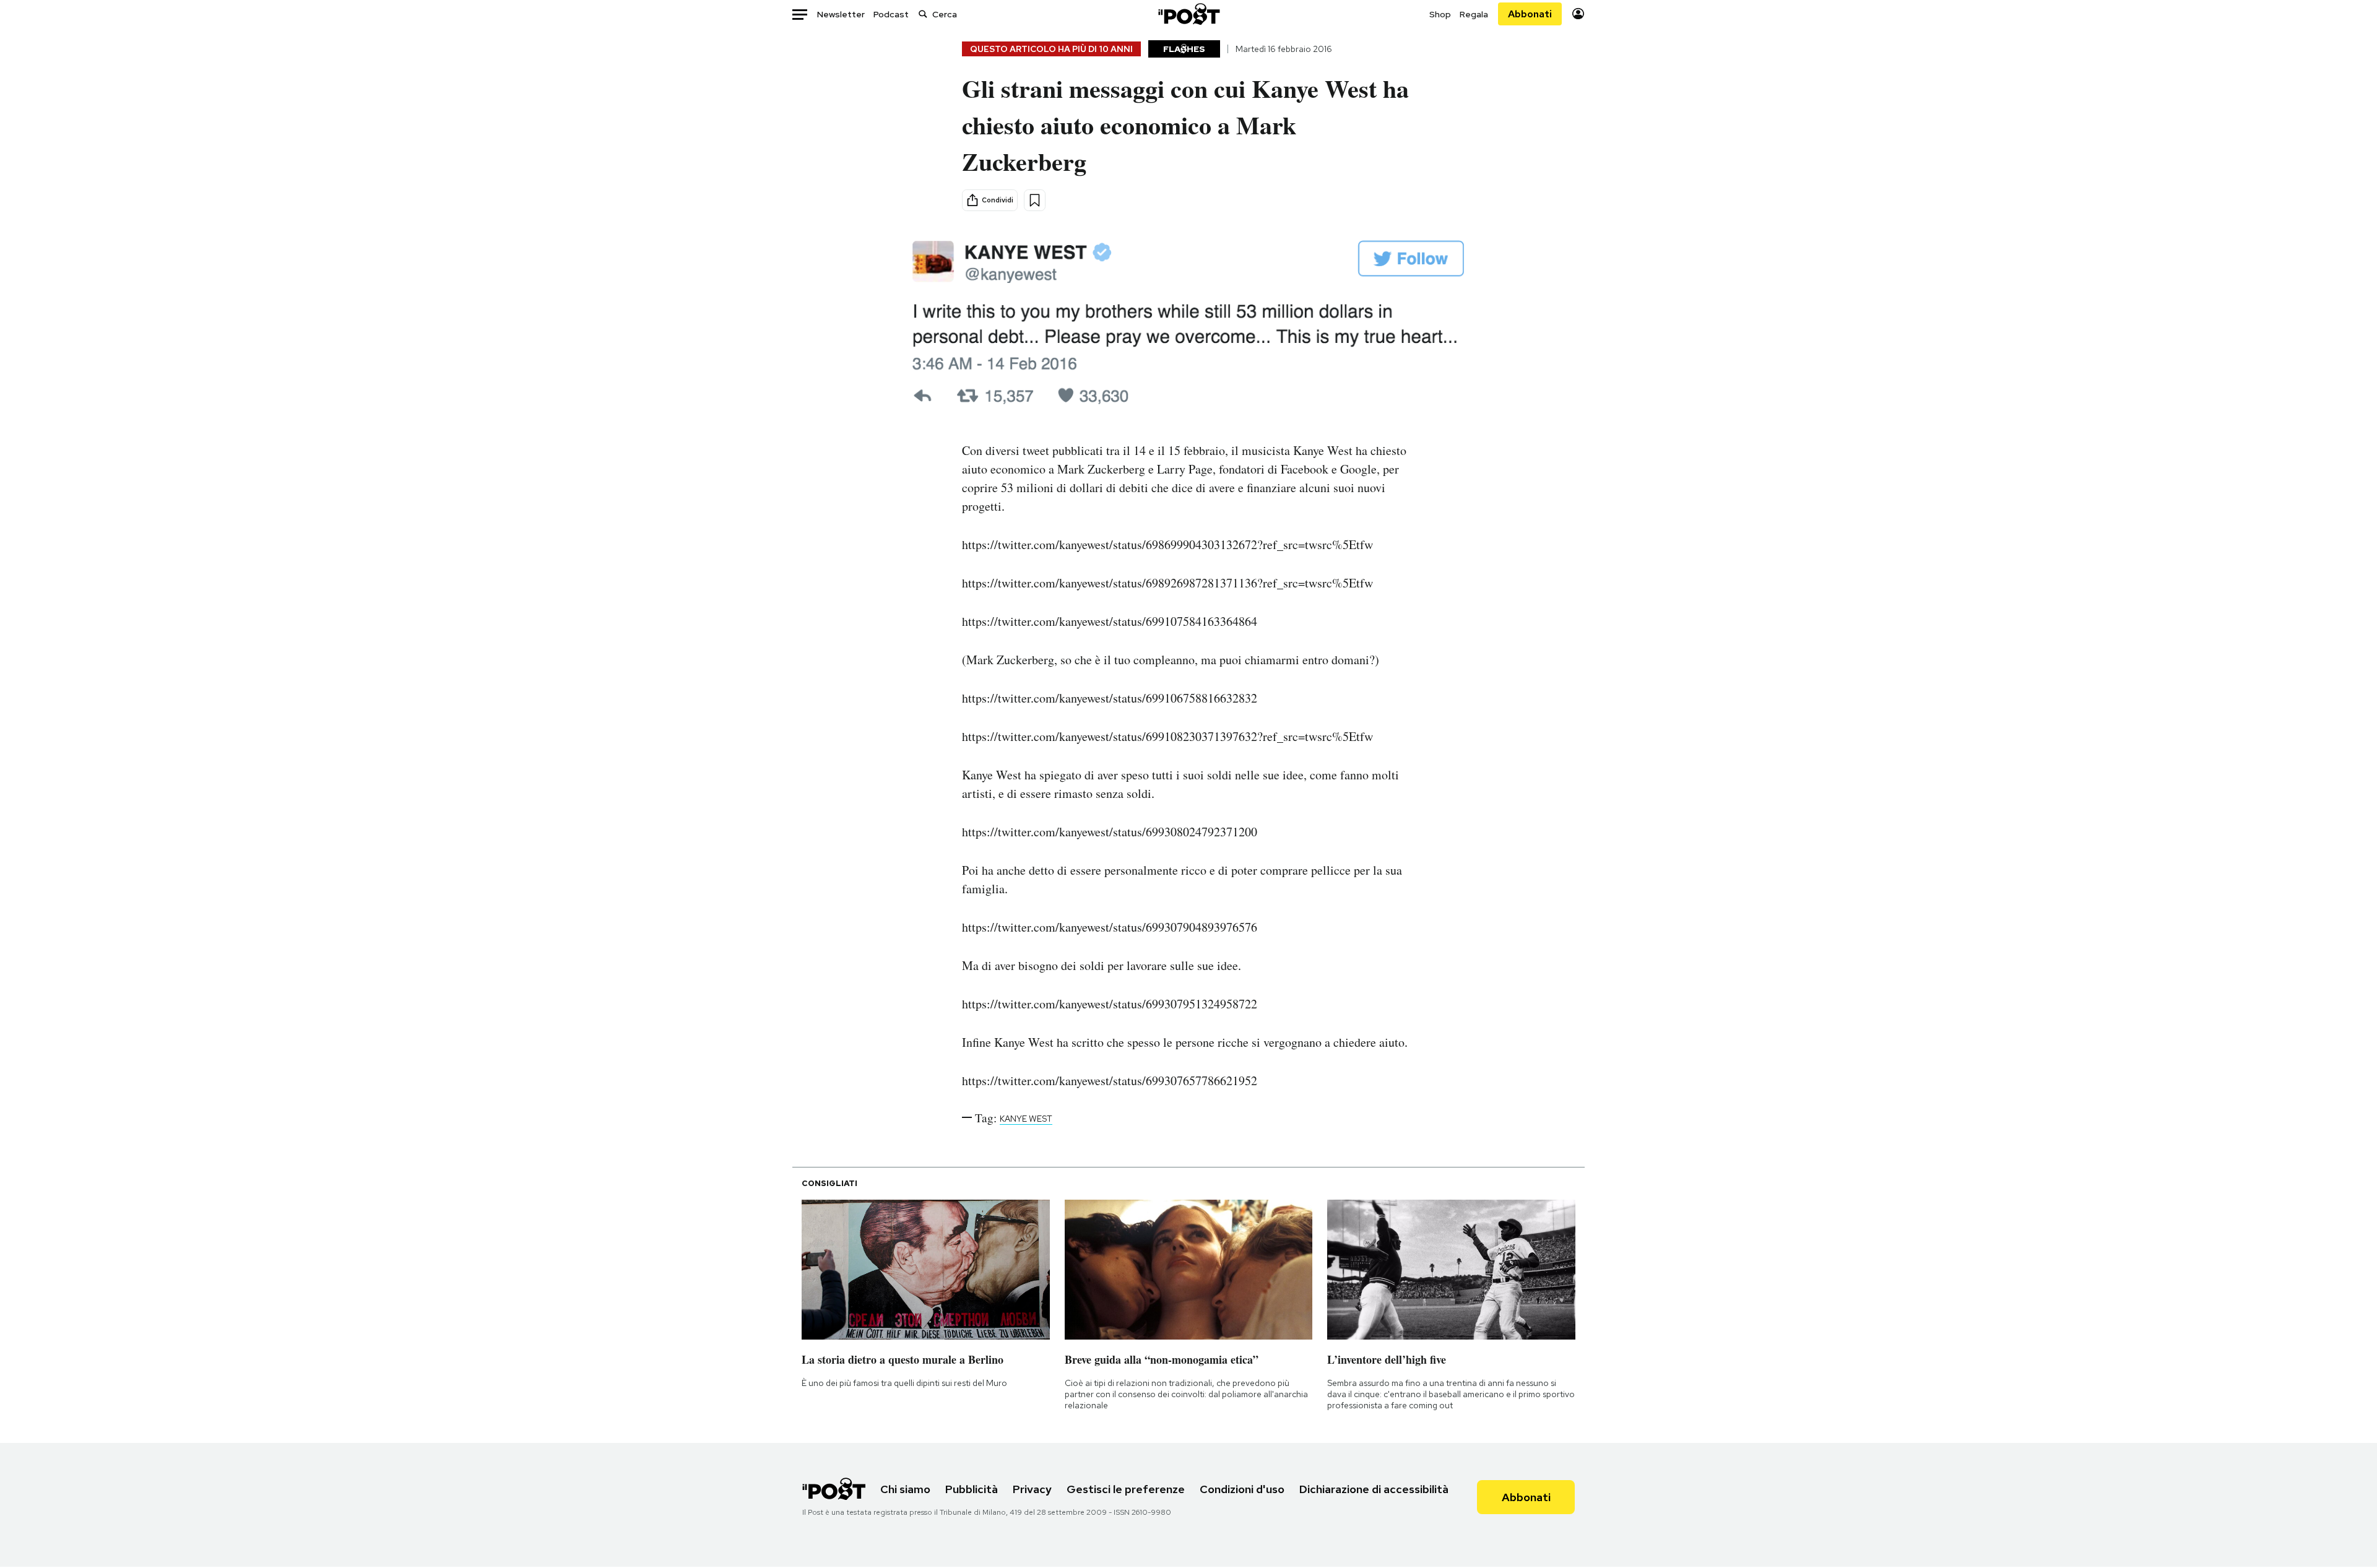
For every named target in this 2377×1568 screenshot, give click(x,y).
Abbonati (1530, 14)
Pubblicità (972, 1489)
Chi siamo (905, 1489)
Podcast (891, 14)
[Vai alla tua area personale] (1578, 14)
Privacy (1032, 1489)
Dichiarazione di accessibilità (1374, 1489)
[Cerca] (923, 14)
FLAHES (1184, 49)
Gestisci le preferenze (1126, 1489)
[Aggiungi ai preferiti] (1035, 200)
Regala (1474, 14)
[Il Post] (1188, 14)
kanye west (1026, 1119)
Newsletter (841, 14)
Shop (1440, 14)
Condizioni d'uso (1242, 1489)
